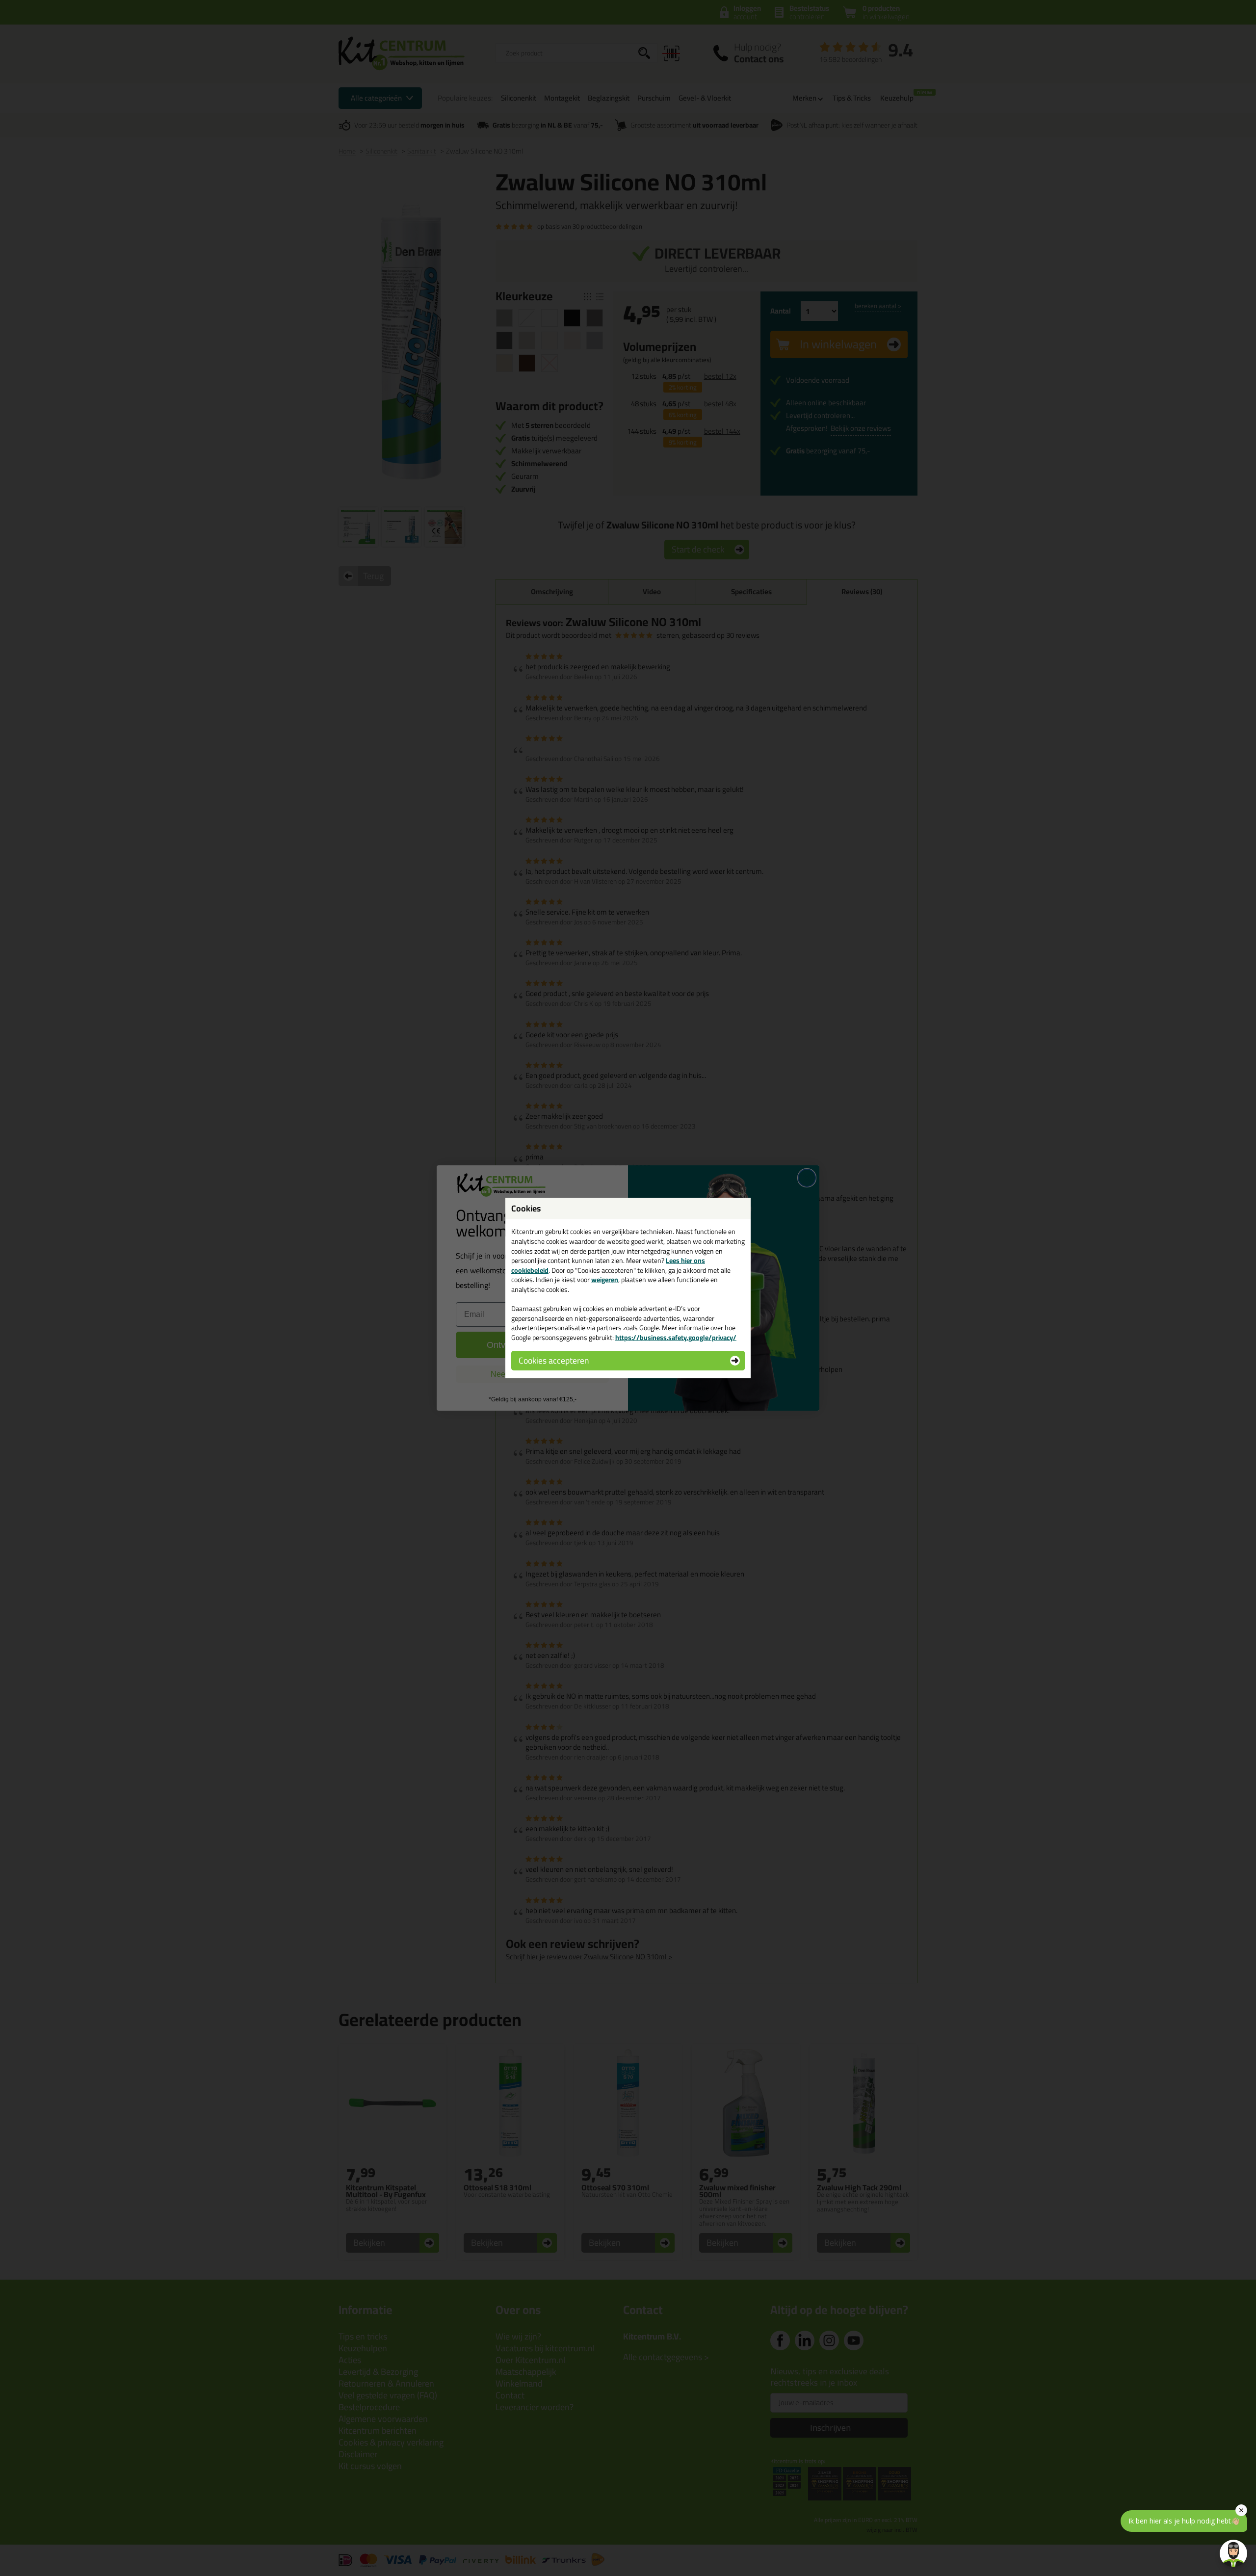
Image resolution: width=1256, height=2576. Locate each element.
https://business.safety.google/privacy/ (676, 1338)
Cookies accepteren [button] (554, 1360)
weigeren (605, 1280)
